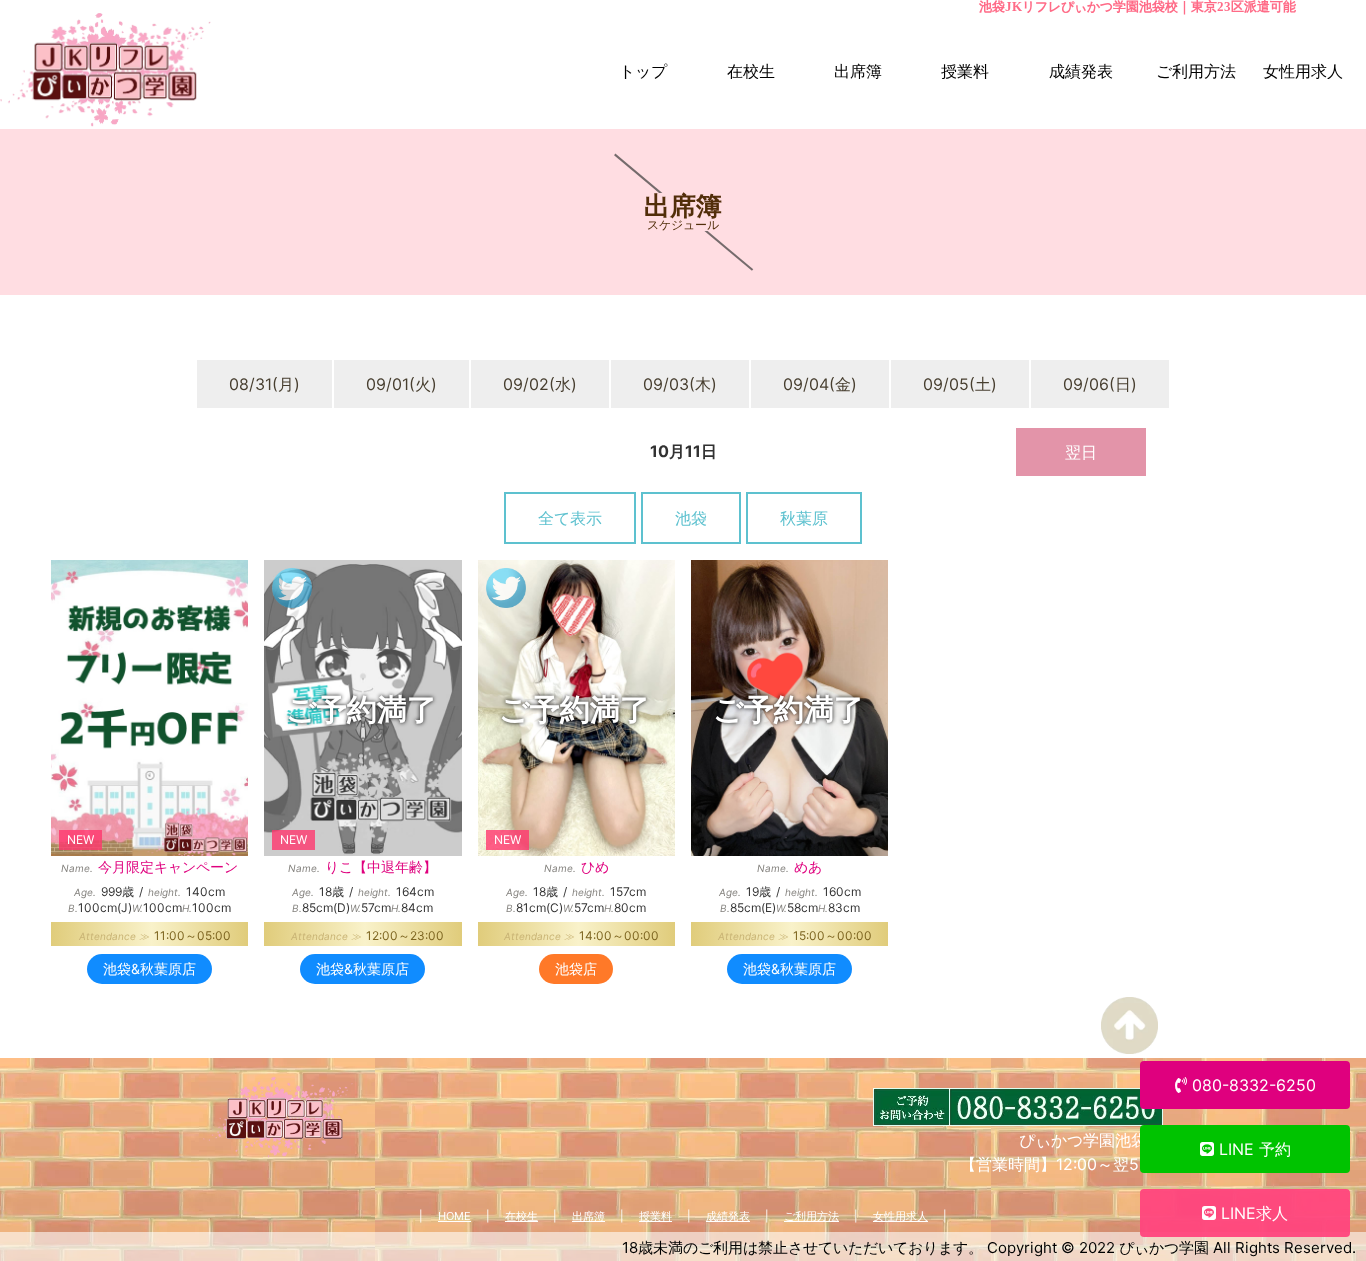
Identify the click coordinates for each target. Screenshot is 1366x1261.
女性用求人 (900, 1216)
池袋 (691, 518)
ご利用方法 (811, 1216)
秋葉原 (804, 518)
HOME (454, 1216)
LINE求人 (1252, 1213)
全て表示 (570, 518)
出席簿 (588, 1216)
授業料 (655, 1216)
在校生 (521, 1216)
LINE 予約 (1252, 1149)
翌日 (1081, 452)
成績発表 (728, 1216)
